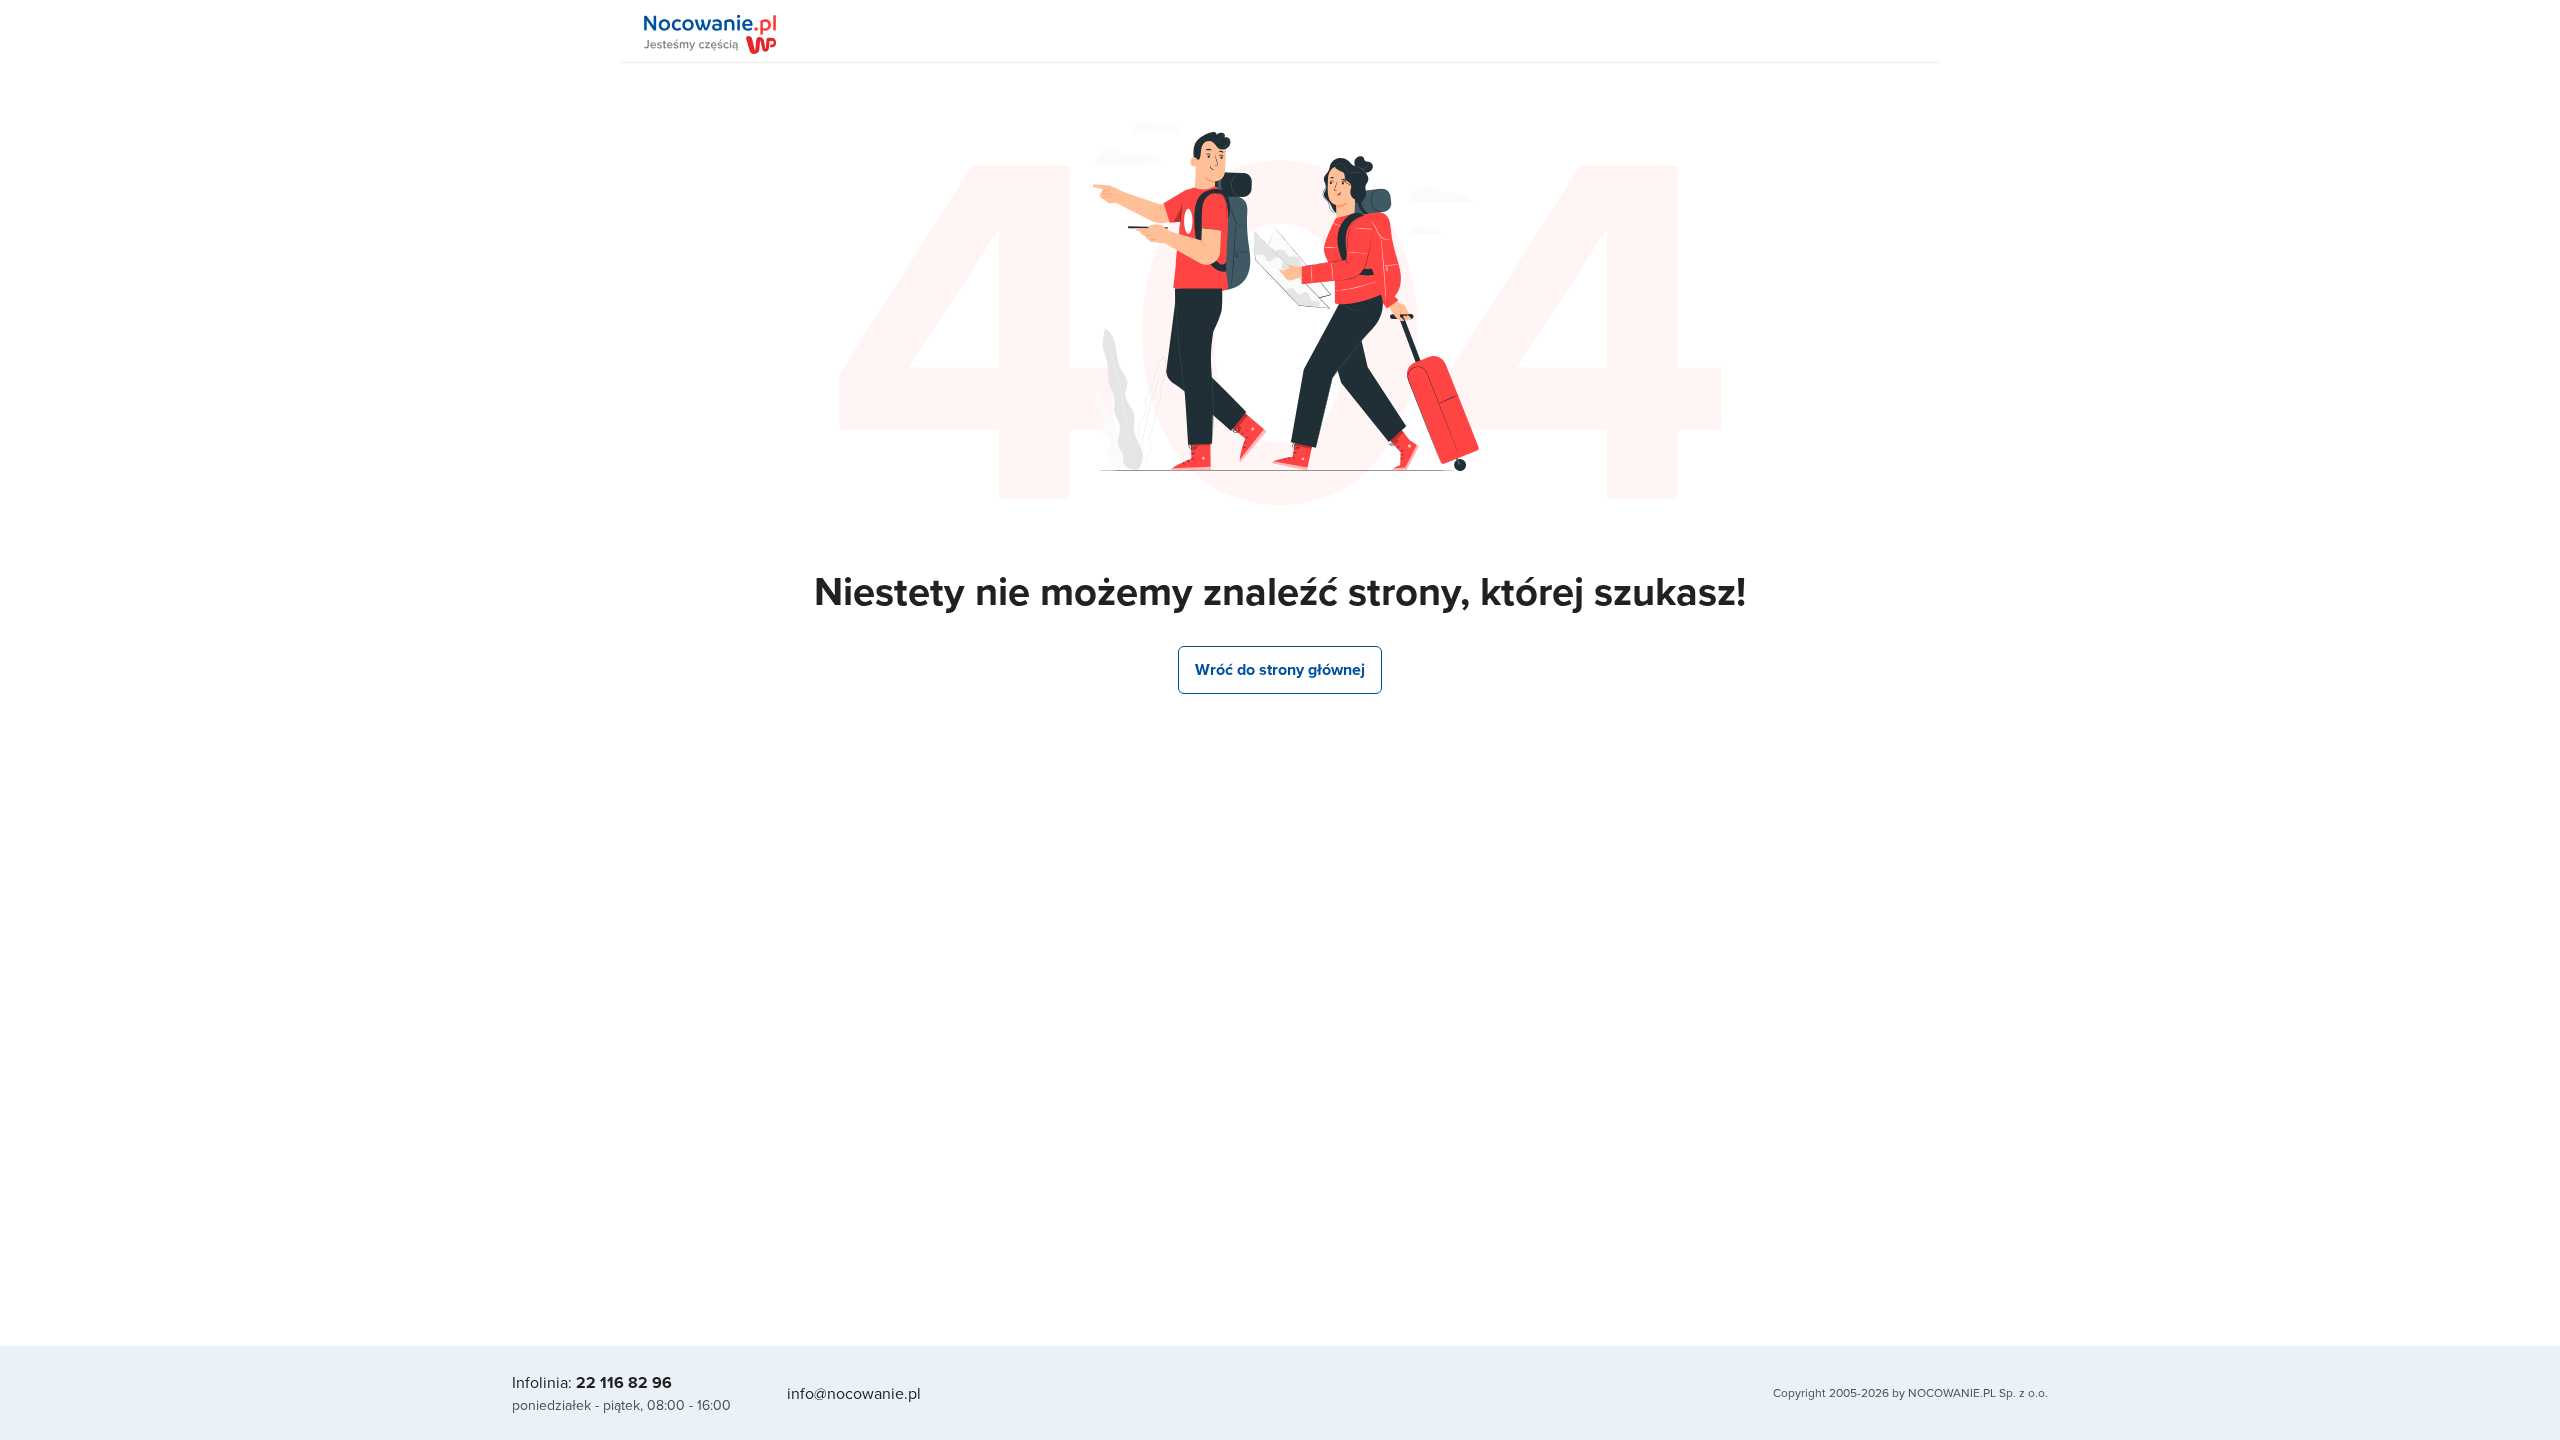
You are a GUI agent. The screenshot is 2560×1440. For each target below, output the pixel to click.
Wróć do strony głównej (1280, 669)
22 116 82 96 (624, 1382)
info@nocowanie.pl (854, 1393)
